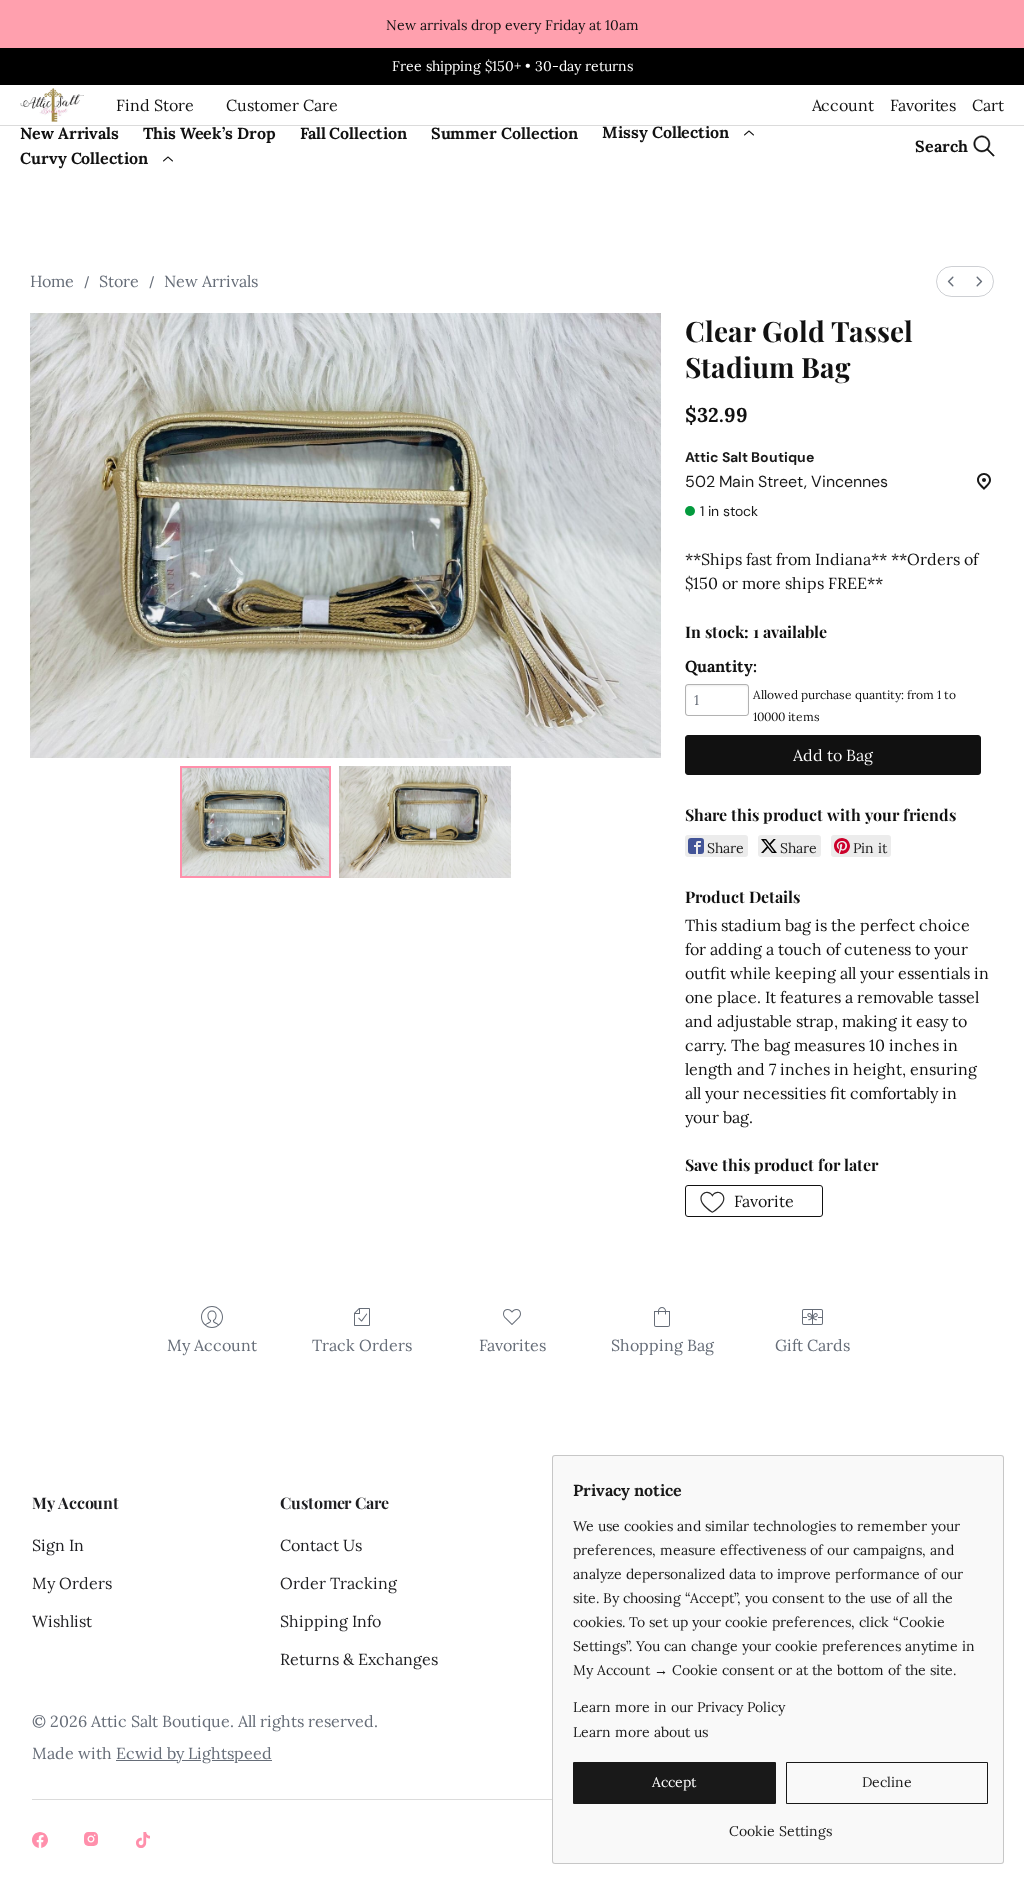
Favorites (923, 105)
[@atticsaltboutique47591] (146, 1842)
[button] (754, 1201)
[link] (780, 1823)
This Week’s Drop (209, 133)
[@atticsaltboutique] (42, 1842)
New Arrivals (69, 133)
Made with (152, 1753)
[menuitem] (951, 281)
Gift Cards (812, 1345)
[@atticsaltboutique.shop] (94, 1842)
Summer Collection (505, 133)
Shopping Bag (662, 1345)
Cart (988, 105)
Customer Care (282, 105)
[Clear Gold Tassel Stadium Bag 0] (256, 822)
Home (52, 281)
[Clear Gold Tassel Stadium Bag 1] (425, 822)
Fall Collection (353, 133)
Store (119, 281)
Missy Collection (665, 132)
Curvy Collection (84, 158)
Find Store (155, 105)
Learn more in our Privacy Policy (679, 1707)
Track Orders (362, 1345)
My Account (212, 1345)
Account (843, 105)
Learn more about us (640, 1732)
